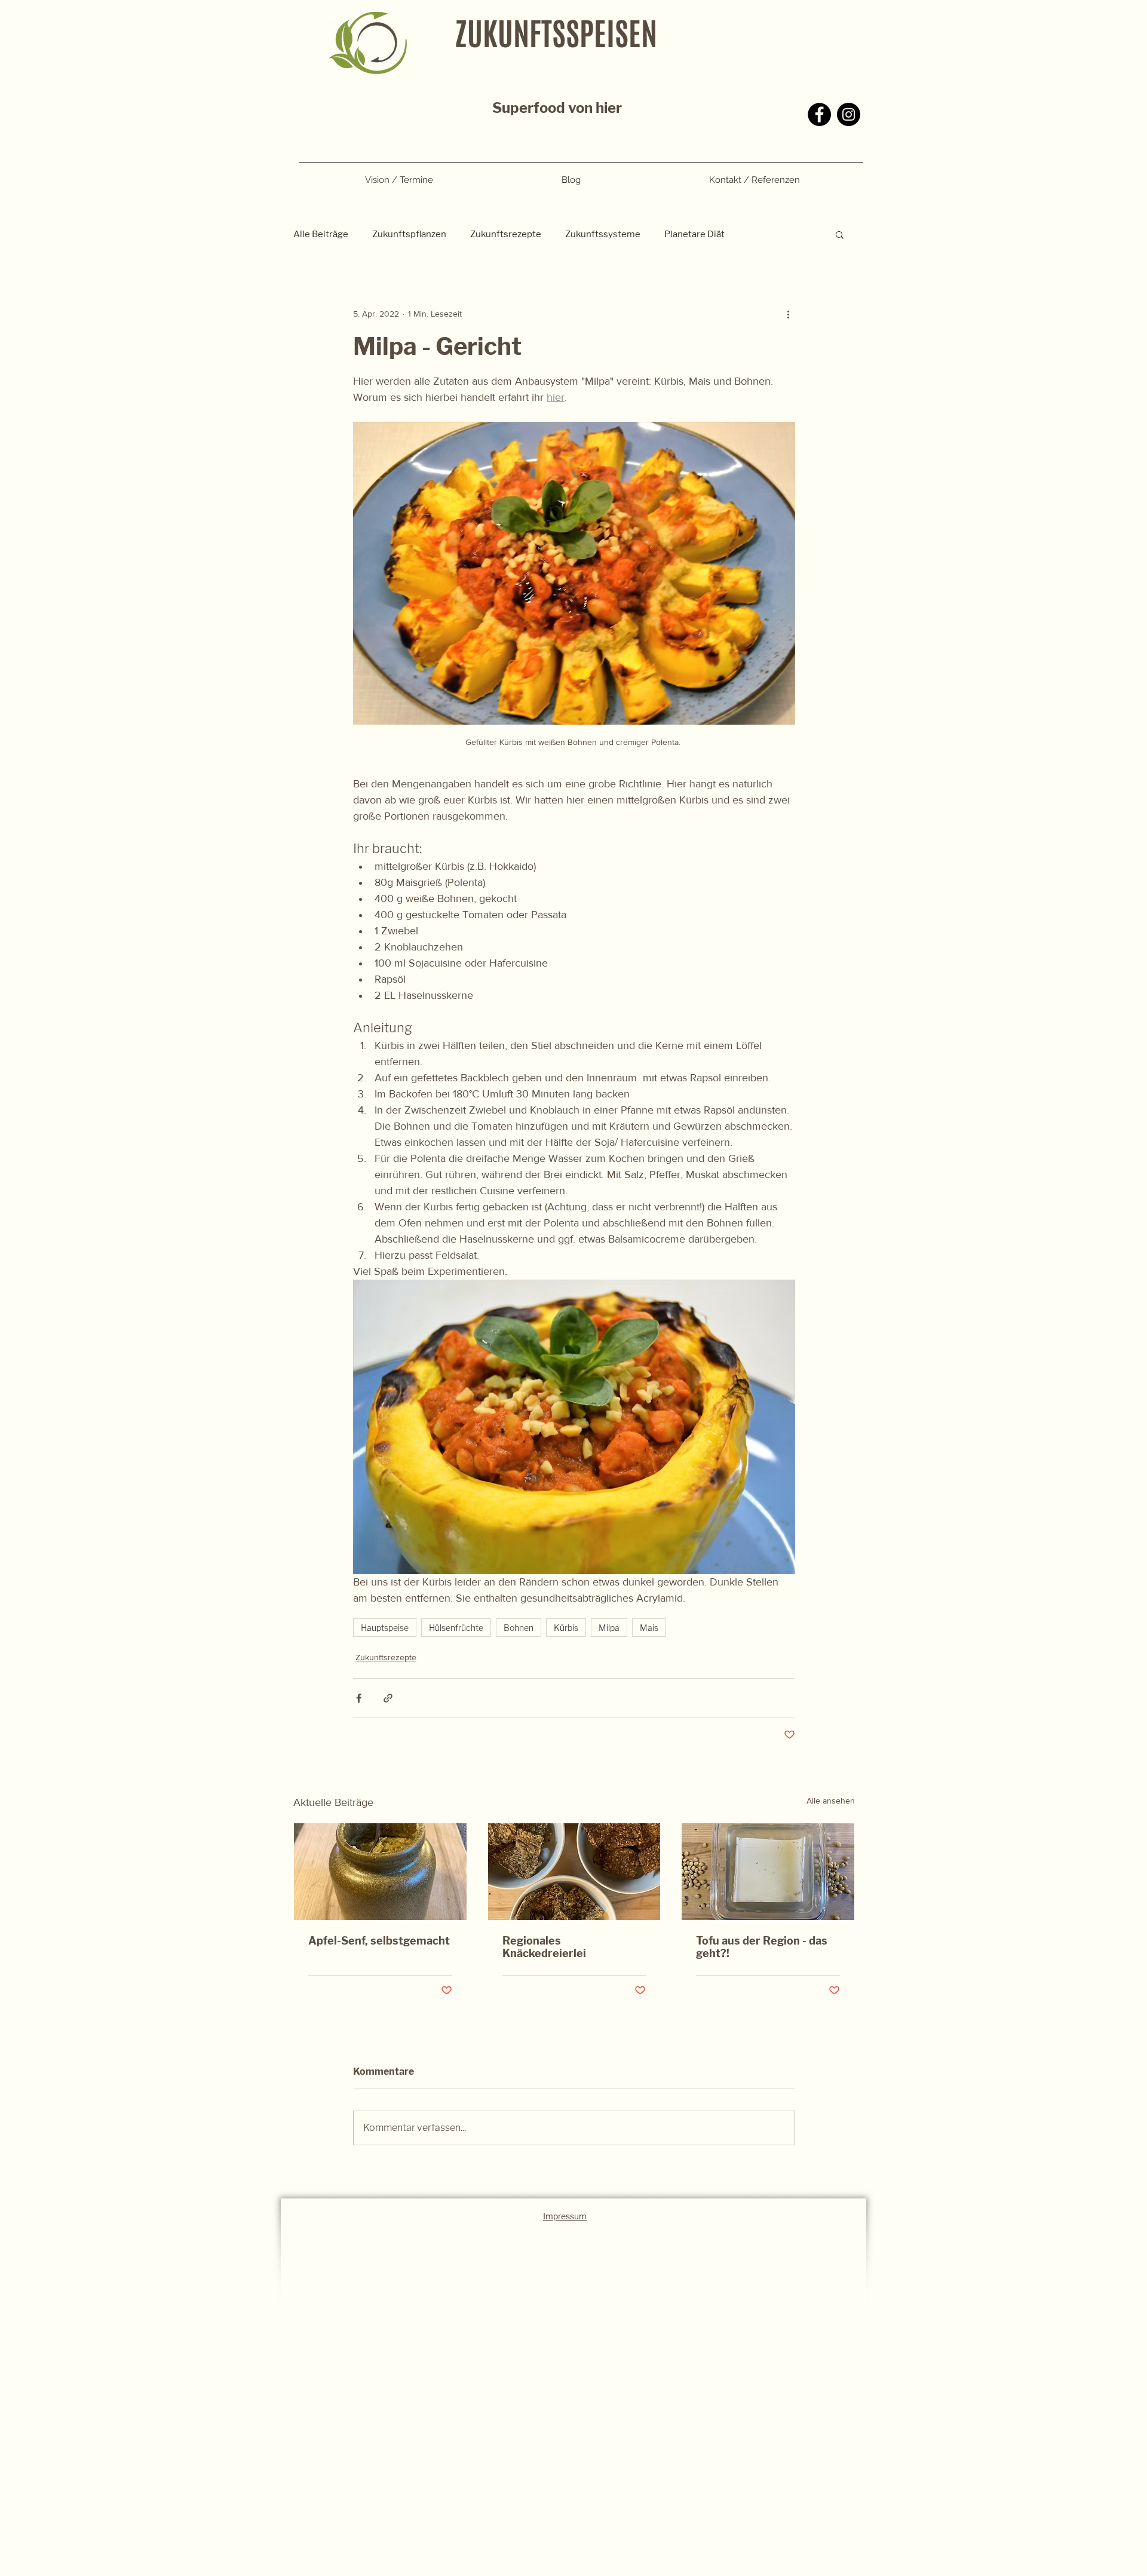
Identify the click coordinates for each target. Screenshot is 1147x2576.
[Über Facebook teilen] (359, 1698)
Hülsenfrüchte (456, 1628)
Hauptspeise (385, 1628)
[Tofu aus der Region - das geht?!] (768, 1872)
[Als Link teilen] (388, 1698)
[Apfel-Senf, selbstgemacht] (380, 1872)
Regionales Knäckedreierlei (544, 1947)
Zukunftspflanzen (409, 234)
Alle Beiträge (321, 234)
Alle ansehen (831, 1801)
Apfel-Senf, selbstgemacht (379, 1941)
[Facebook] (819, 114)
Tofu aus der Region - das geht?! (762, 1947)
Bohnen (519, 1628)
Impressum (565, 2216)
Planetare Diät (694, 234)
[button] (840, 234)
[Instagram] (849, 114)
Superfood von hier (557, 108)
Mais (649, 1628)
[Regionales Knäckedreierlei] (574, 1872)
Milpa (609, 1628)
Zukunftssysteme (603, 234)
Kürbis (566, 1628)
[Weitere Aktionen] (788, 314)
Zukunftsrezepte (506, 234)
